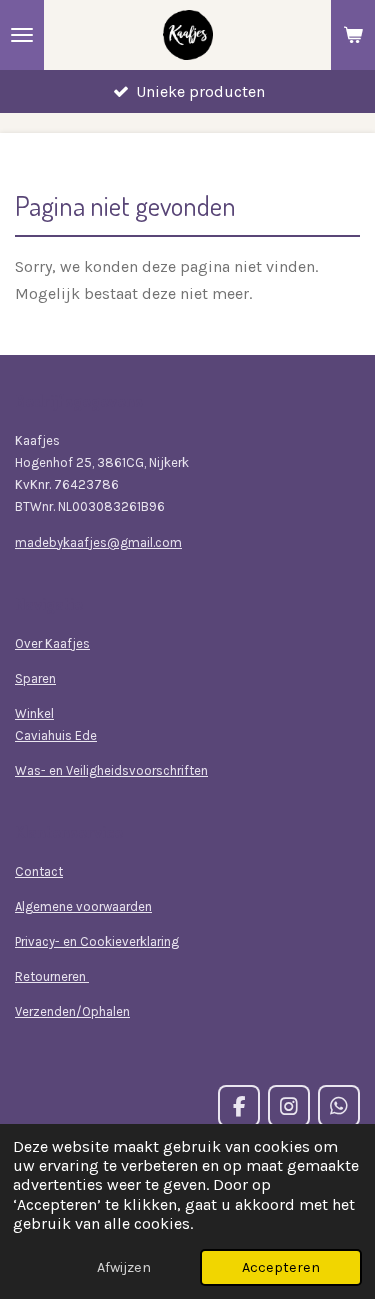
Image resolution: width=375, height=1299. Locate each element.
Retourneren (52, 976)
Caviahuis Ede (56, 735)
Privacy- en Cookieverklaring (97, 941)
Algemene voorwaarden (83, 906)
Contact (39, 871)
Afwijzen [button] (124, 1267)
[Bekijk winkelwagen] (353, 35)
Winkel (34, 713)
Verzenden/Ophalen (72, 1011)
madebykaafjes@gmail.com (98, 542)
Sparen (35, 678)
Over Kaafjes (52, 643)
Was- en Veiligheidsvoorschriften (111, 770)
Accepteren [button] (281, 1267)
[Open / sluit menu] (22, 35)
